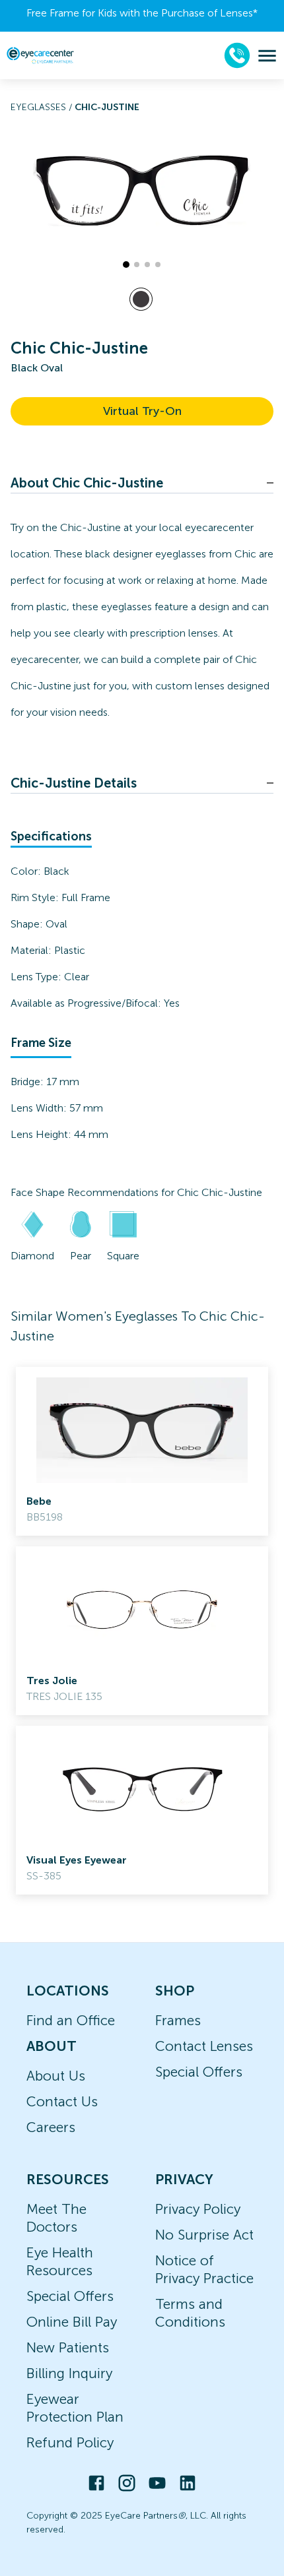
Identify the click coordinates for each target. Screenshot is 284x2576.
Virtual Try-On (142, 411)
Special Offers (199, 2072)
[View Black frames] (141, 299)
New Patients (68, 2347)
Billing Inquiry (69, 2373)
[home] (40, 55)
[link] (142, 1451)
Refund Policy (70, 2442)
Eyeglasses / (43, 107)
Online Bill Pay (72, 2322)
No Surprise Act (204, 2235)
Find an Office (71, 2020)
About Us (56, 2076)
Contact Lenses (204, 2046)
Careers (51, 2127)
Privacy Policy (198, 2209)
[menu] (267, 56)
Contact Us (62, 2101)
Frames (178, 2020)
